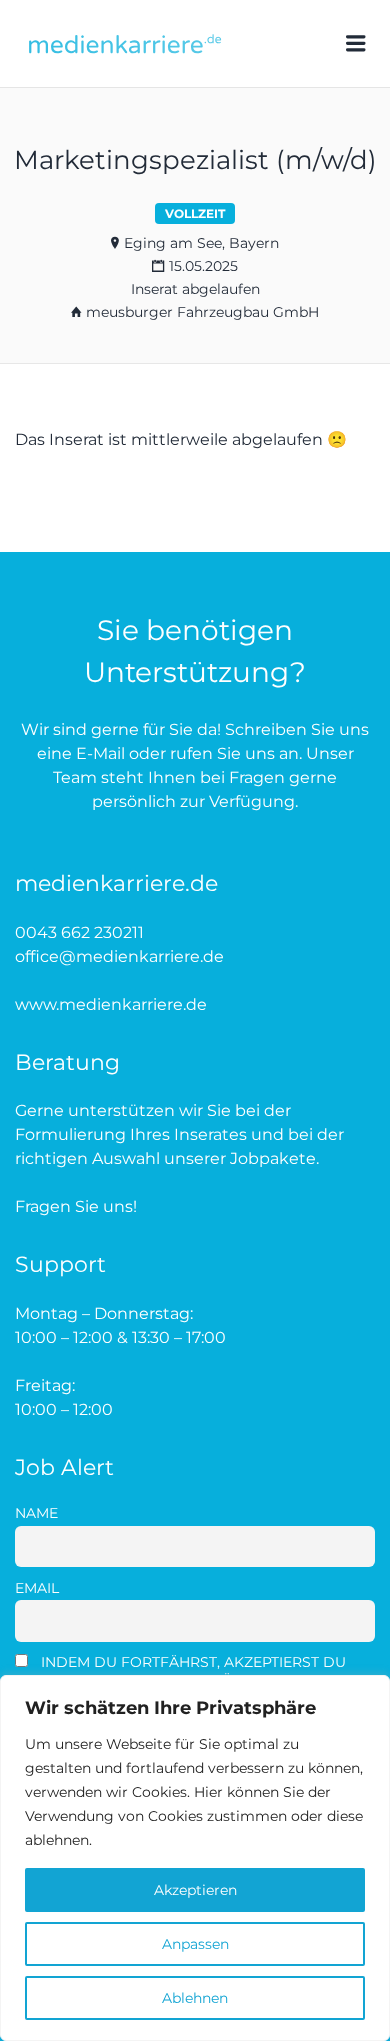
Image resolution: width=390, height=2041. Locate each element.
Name (36, 1513)
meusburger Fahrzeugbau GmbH (202, 312)
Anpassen (195, 1944)
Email (37, 1588)
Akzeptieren (195, 1890)
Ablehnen (195, 1998)
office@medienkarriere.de (119, 956)
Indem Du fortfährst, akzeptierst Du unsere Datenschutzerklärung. (180, 1671)
